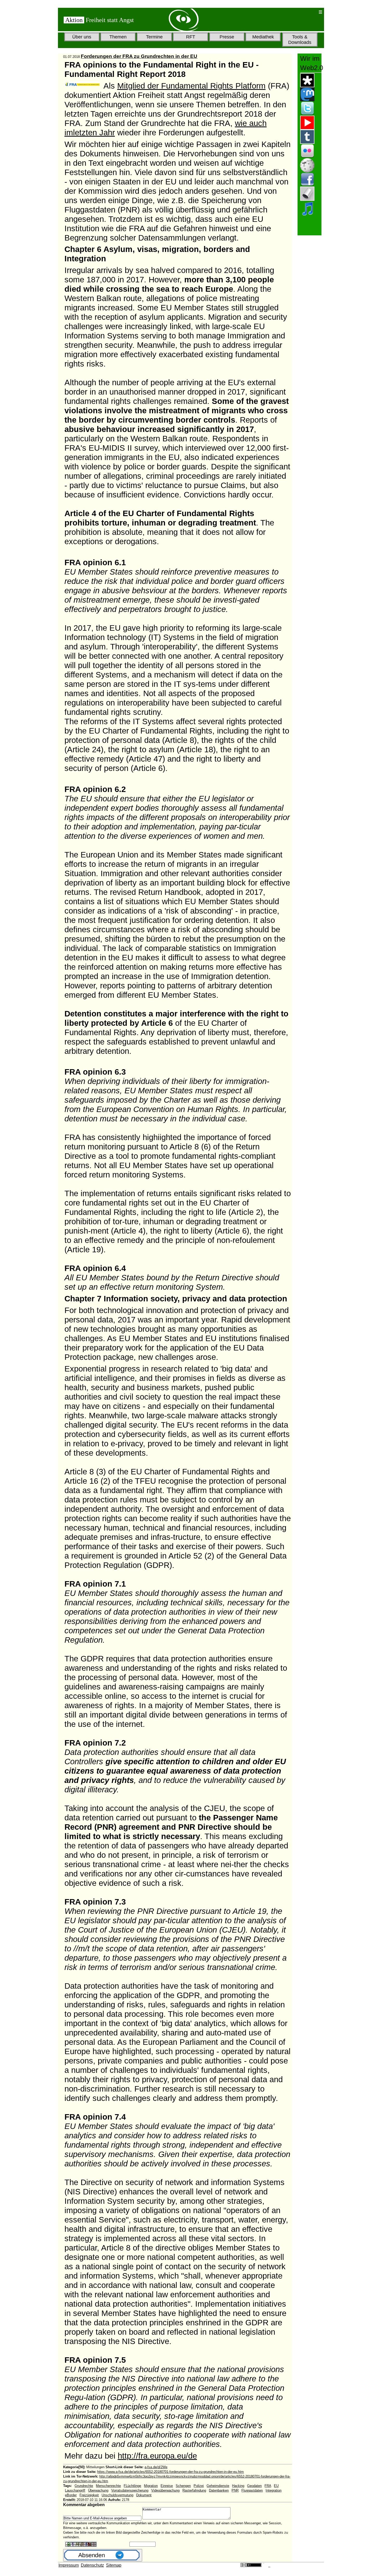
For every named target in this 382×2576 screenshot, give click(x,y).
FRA (268, 2486)
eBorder (71, 2495)
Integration (274, 2490)
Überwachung (98, 2490)
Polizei (199, 2486)
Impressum (69, 2565)
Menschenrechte (108, 2486)
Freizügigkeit (89, 2495)
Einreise (167, 2486)
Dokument (144, 2495)
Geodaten (254, 2486)
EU (276, 2486)
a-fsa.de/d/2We (156, 2467)
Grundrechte (84, 2486)
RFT (191, 37)
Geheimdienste (218, 2486)
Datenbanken (219, 2490)
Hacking (238, 2486)
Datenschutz (92, 2565)
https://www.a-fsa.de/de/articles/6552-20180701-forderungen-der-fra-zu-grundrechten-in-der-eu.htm (170, 2472)
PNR (235, 2490)
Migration (151, 2486)
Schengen (183, 2486)
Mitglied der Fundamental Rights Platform (191, 86)
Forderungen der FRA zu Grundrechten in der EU (139, 56)
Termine (154, 37)
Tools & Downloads (300, 40)
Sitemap (114, 2565)
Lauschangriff (75, 2490)
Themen (118, 37)
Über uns (82, 37)
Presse (227, 37)
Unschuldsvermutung (117, 2495)
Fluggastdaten (252, 2490)
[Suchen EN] (298, 12)
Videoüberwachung (165, 2490)
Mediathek (263, 37)
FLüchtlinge (132, 2486)
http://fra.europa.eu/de (157, 2456)
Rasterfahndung (194, 2490)
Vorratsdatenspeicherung (130, 2490)
